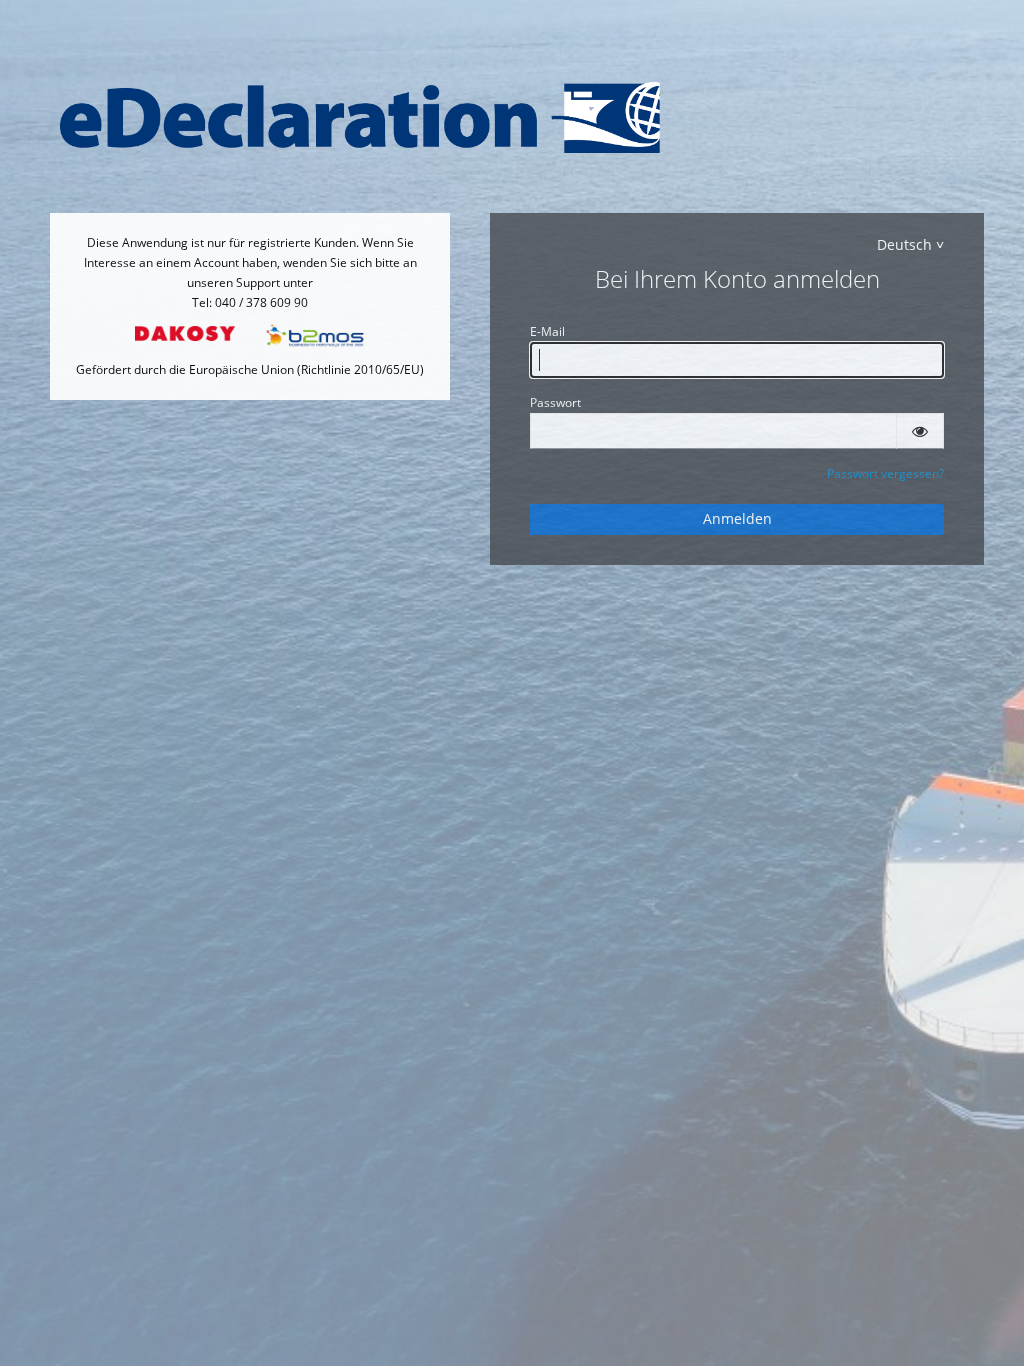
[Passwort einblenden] (920, 431)
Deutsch (904, 244)
